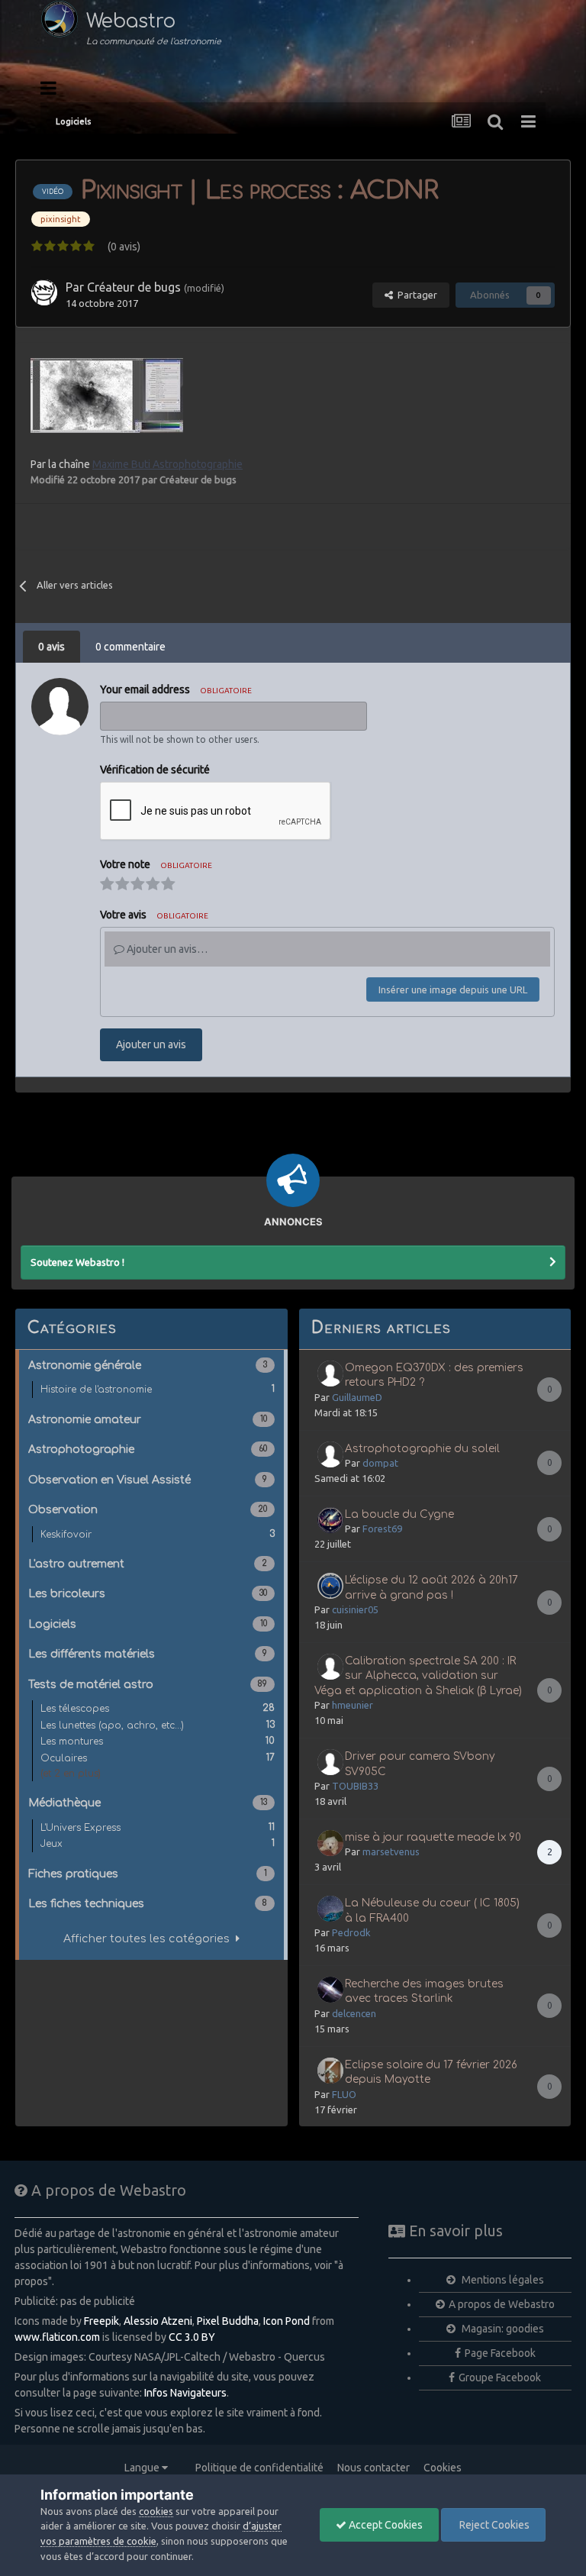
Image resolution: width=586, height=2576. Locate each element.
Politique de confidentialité (259, 2468)
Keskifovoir (158, 1534)
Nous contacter (373, 2468)
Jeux (158, 1843)
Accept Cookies (385, 2525)
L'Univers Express (158, 1827)
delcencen (354, 2013)
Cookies (443, 2468)
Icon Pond (287, 2321)
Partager (415, 295)
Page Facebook (500, 2353)
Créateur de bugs (134, 287)
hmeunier (353, 1705)
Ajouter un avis (151, 1044)
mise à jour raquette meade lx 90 (433, 1837)
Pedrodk (351, 1932)
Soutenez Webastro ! (77, 1262)
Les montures (158, 1741)
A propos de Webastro (502, 2304)
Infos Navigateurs (185, 2393)
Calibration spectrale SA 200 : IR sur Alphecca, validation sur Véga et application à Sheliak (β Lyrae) (418, 1676)
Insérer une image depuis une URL (453, 989)
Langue (143, 2468)
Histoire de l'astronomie (158, 1389)
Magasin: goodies (502, 2329)
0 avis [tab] (52, 647)
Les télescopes (158, 1708)
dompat (380, 1463)
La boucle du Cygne (399, 1514)
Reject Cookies (493, 2525)
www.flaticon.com (57, 2337)
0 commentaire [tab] (130, 647)
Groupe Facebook (500, 2377)
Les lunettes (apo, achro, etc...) (158, 1725)
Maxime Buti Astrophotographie (167, 464)
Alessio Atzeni (158, 2321)
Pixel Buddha (228, 2321)
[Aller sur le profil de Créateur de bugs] (44, 292)
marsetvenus (391, 1851)
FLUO (344, 2094)
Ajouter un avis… (166, 949)
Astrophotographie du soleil (422, 1449)
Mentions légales (502, 2280)
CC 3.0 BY (192, 2337)
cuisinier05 (355, 1609)
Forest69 (382, 1528)
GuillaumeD (357, 1397)
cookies (156, 2511)
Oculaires (158, 1758)
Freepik (101, 2321)
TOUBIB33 (355, 1786)
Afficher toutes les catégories (150, 1938)
